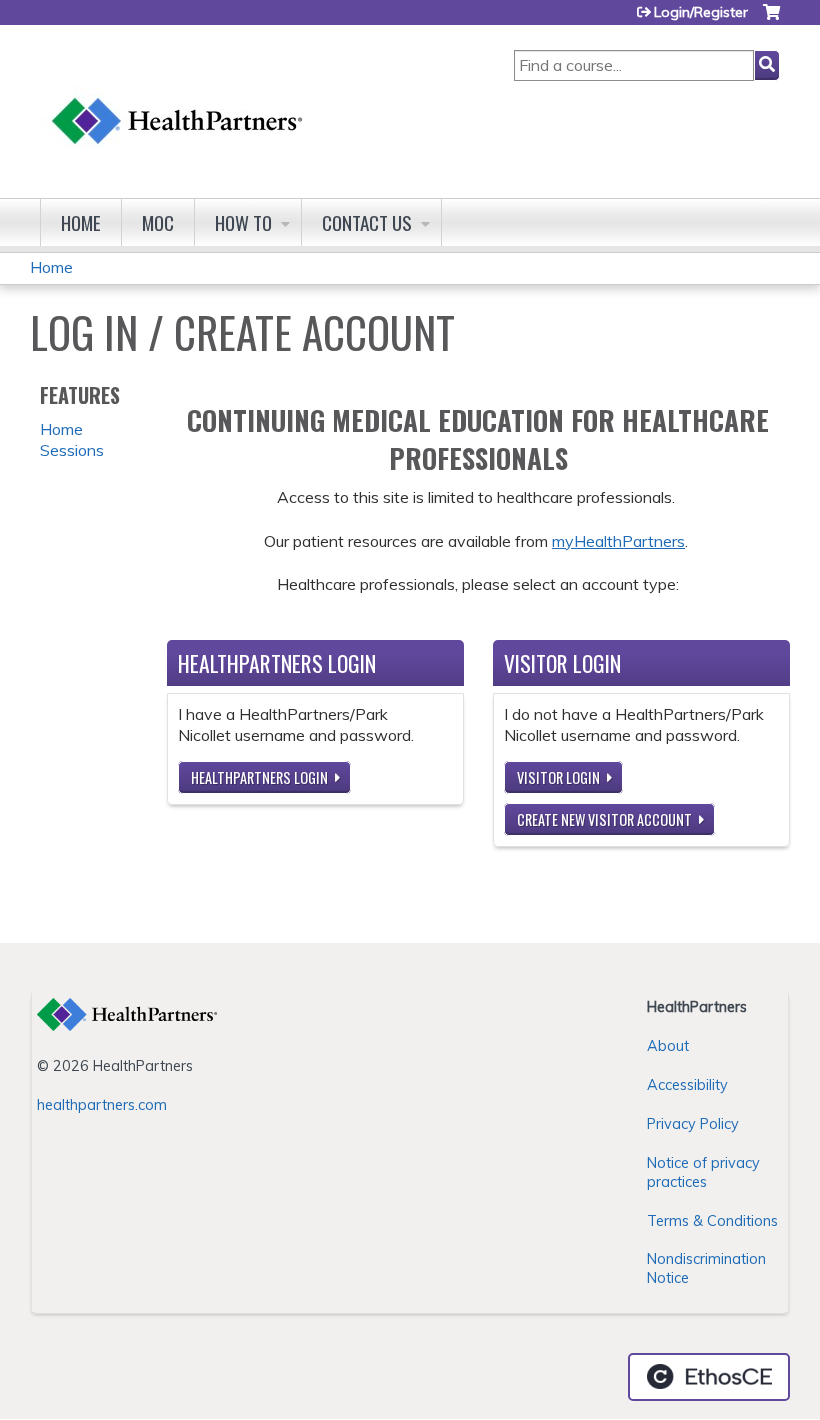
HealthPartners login (259, 777)
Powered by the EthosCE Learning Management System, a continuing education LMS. (709, 1377)
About (668, 1046)
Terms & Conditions (712, 1221)
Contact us (367, 222)
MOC (158, 222)
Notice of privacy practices (703, 1172)
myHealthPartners (618, 541)
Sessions (72, 450)
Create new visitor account (604, 819)
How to (243, 222)
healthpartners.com (102, 1105)
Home (81, 222)
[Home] (178, 101)
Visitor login (558, 777)
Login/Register (701, 12)
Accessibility (687, 1085)
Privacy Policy (693, 1124)
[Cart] (771, 19)
